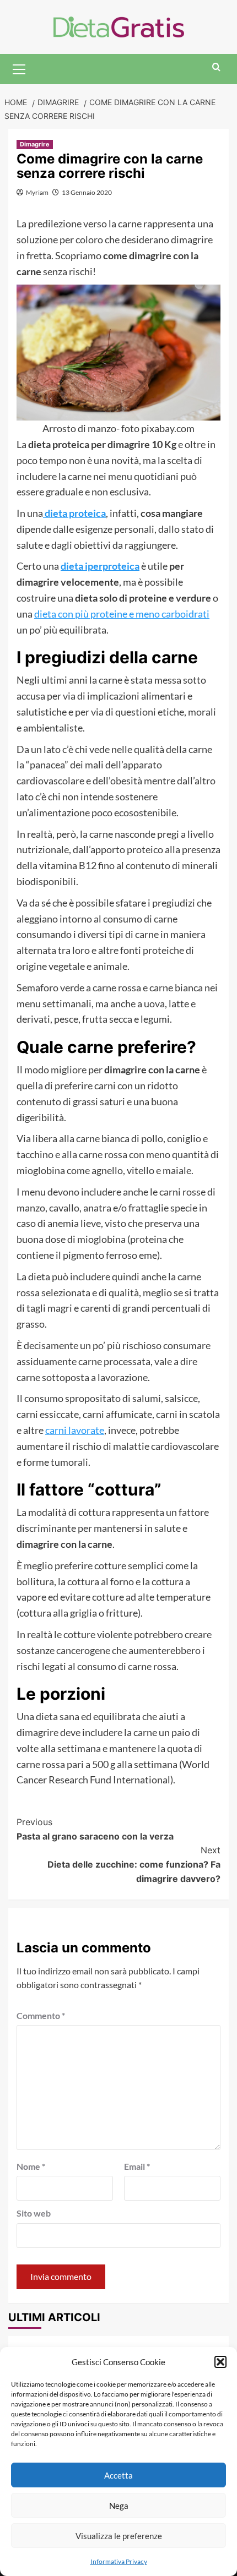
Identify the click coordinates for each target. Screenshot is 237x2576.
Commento (41, 2015)
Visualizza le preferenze (119, 2536)
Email (137, 2166)
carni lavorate (75, 1430)
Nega (119, 2506)
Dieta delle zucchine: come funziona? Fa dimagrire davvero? (134, 1864)
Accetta (118, 2475)
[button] (220, 2362)
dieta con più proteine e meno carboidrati (122, 614)
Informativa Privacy (119, 2561)
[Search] (216, 67)
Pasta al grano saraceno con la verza (95, 1829)
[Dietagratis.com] (119, 26)
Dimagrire (35, 144)
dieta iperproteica (100, 566)
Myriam (37, 192)
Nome (31, 2166)
